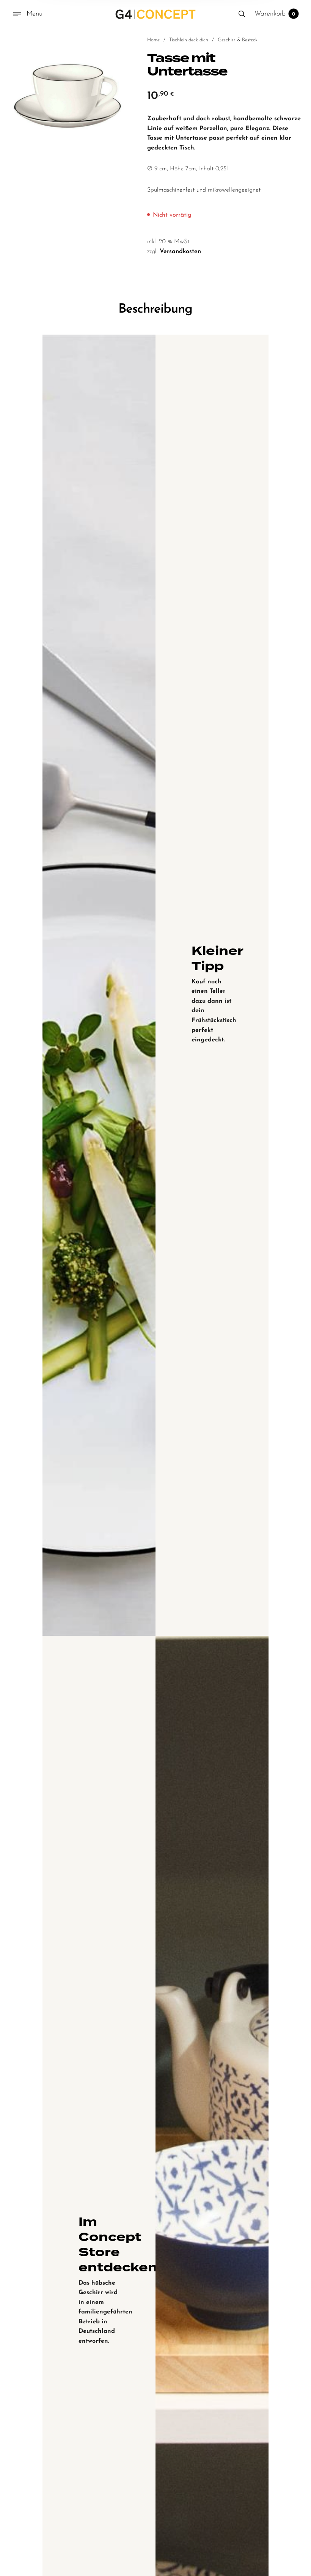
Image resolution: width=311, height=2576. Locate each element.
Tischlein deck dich (189, 40)
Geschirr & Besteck (238, 40)
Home (153, 40)
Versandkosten (180, 252)
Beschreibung (155, 309)
